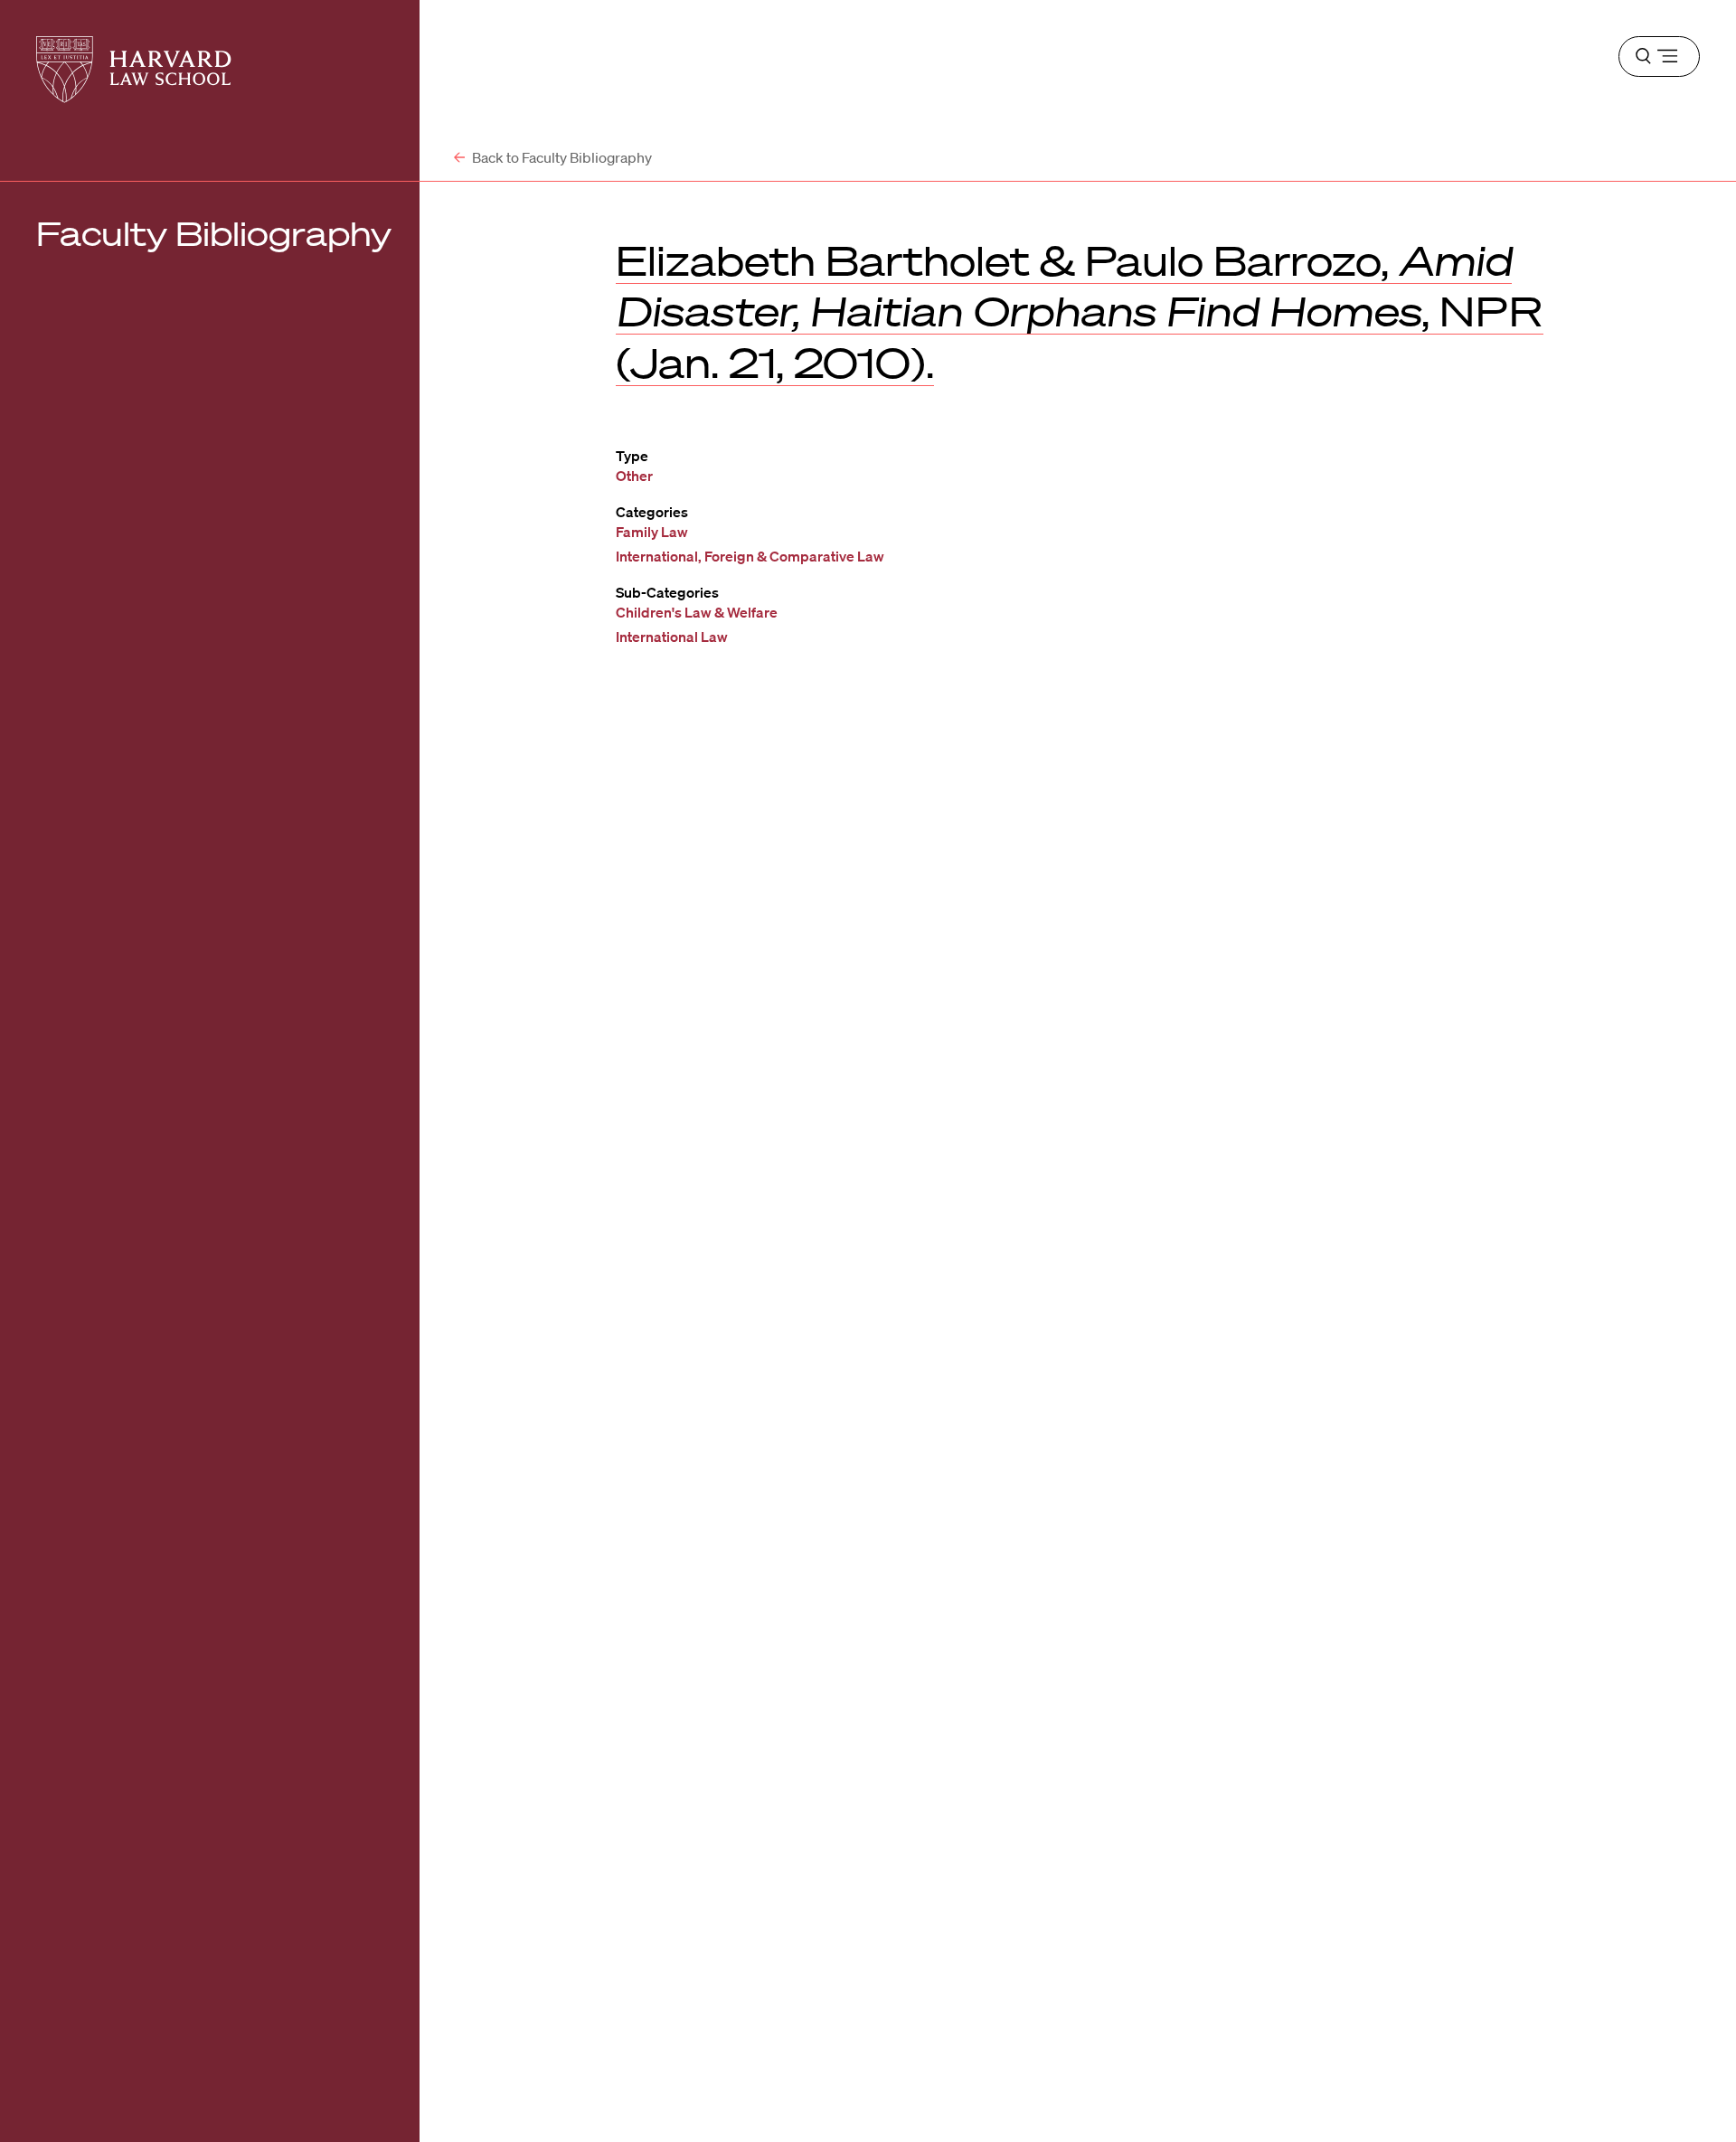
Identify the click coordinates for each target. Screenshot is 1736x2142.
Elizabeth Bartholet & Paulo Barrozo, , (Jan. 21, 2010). (1080, 311)
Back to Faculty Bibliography (561, 157)
